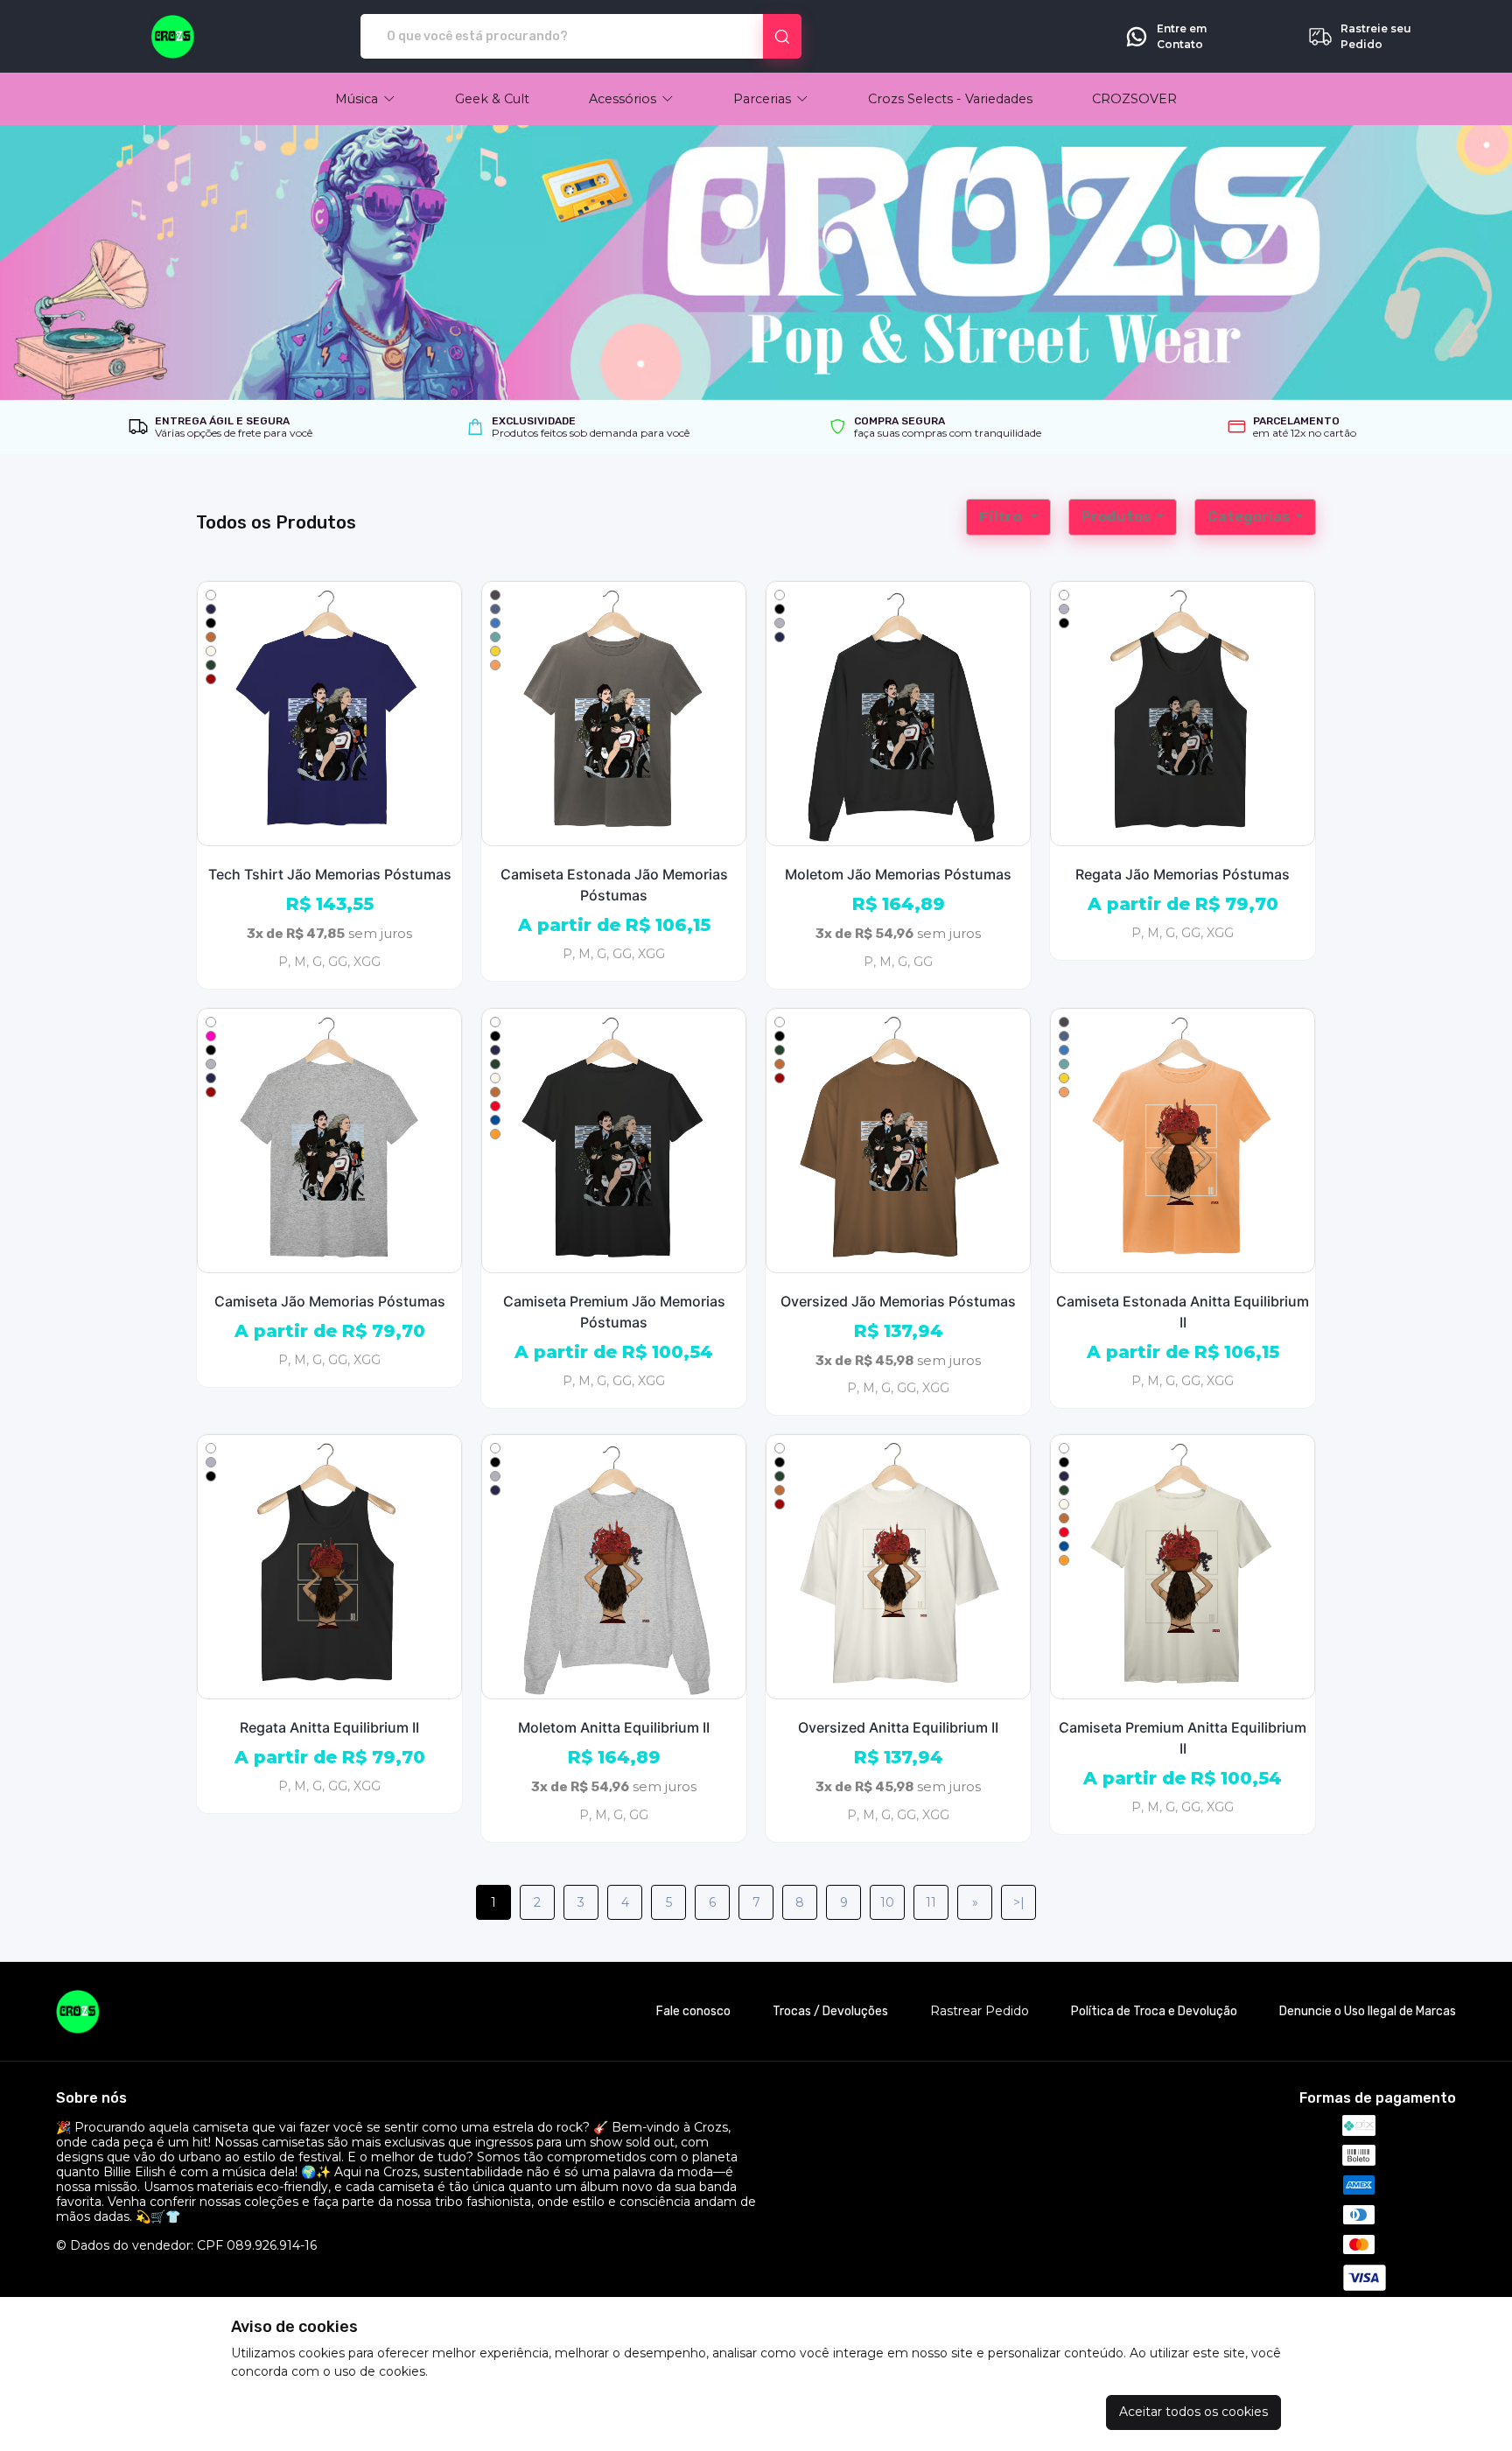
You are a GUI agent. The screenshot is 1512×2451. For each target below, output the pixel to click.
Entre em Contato (1182, 36)
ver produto (330, 713)
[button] (365, 99)
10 (887, 1902)
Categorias (1250, 517)
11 (931, 1902)
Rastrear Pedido (980, 2011)
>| (1019, 1902)
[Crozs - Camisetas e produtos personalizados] (173, 37)
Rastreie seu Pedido (1376, 36)
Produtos (1117, 517)
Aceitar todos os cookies (1193, 2412)
